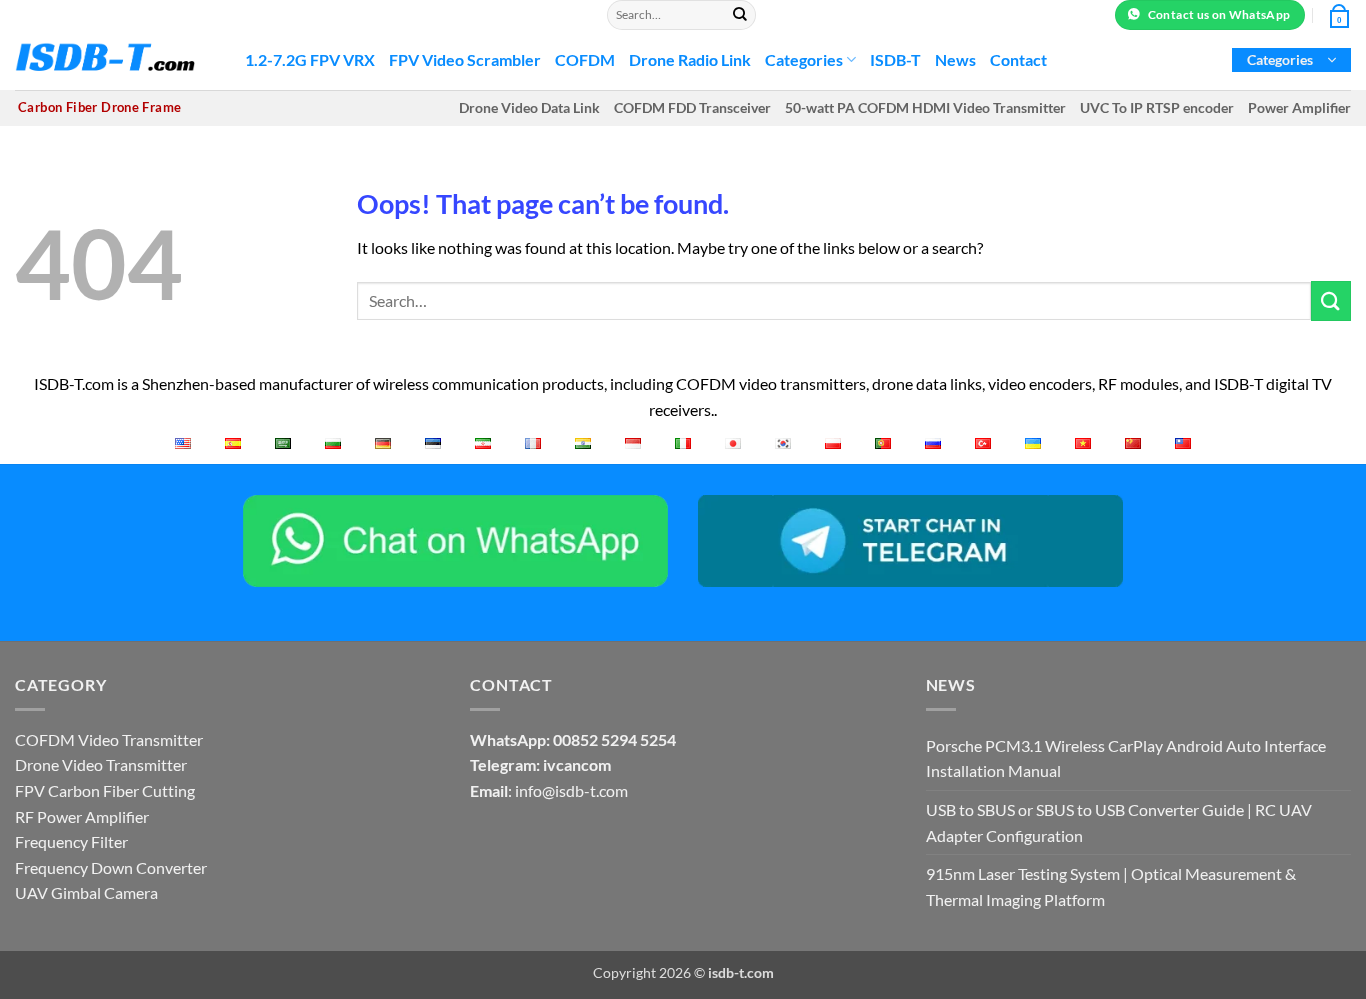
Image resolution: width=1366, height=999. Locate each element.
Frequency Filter (71, 841)
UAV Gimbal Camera (86, 892)
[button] (1291, 60)
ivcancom (577, 764)
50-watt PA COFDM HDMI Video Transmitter (925, 107)
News (955, 59)
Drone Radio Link (690, 59)
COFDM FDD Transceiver (692, 107)
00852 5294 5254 (614, 739)
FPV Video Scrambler (465, 59)
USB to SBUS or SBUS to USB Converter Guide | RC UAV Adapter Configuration (1119, 822)
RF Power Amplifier (82, 816)
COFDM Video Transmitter (109, 739)
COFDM (585, 59)
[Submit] (740, 15)
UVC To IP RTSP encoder (1157, 107)
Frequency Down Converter (111, 867)
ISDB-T (895, 59)
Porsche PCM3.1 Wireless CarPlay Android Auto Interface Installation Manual (1126, 758)
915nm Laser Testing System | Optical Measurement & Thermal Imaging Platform (1111, 886)
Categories (804, 59)
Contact (1018, 59)
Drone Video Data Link (529, 107)
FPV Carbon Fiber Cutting (105, 790)
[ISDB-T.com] (115, 60)
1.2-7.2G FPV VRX (310, 59)
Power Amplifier (1299, 107)
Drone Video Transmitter (101, 764)
